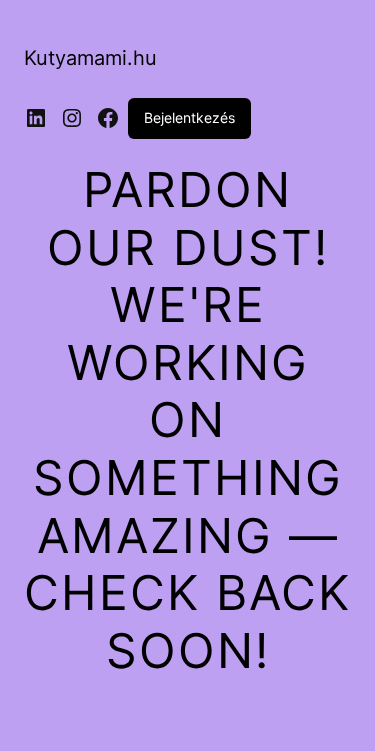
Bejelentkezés (189, 117)
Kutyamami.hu (90, 58)
